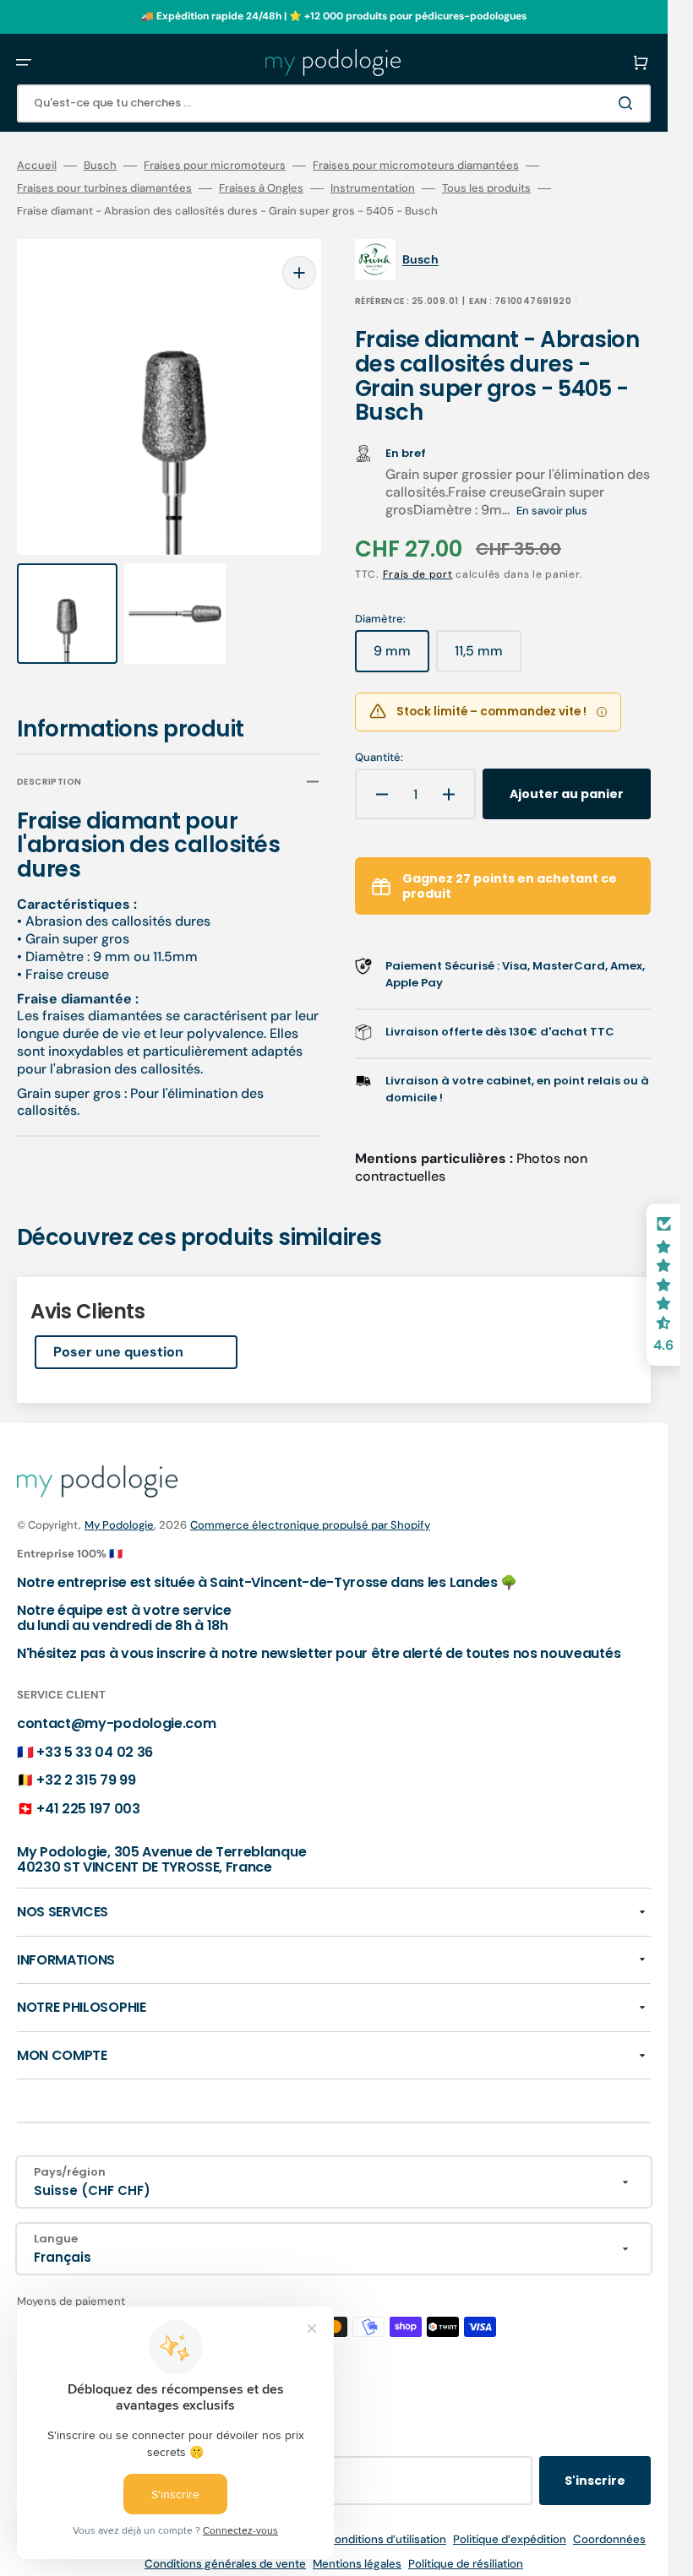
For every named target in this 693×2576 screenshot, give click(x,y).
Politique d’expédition (510, 2539)
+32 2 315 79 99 (86, 1780)
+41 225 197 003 (88, 1809)
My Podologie (119, 1525)
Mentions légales (357, 2564)
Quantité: (379, 758)
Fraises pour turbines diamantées (104, 188)
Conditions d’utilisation (386, 2539)
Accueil (37, 166)
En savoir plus (552, 511)
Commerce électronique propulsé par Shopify (310, 1525)
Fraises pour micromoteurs (215, 166)
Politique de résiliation (466, 2564)
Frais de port (418, 574)
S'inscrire (595, 2481)
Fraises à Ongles (261, 188)
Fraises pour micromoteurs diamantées (416, 166)
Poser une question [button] (118, 1352)
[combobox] (334, 103)
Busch (100, 166)
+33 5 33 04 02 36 (95, 1752)
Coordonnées (609, 2539)
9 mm (401, 657)
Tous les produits (486, 188)
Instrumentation (373, 188)
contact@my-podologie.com (116, 1723)
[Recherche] (629, 103)
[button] (24, 62)
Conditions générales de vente (225, 2564)
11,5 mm (488, 657)
